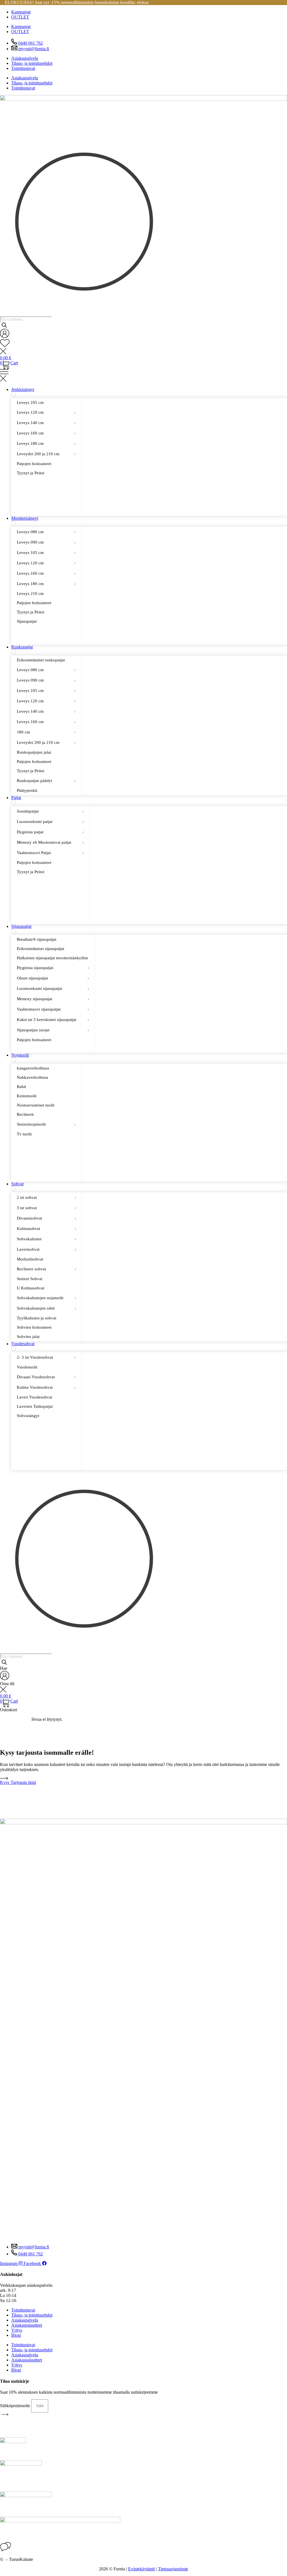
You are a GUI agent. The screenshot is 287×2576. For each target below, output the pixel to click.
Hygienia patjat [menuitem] (50, 832)
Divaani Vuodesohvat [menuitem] (46, 1377)
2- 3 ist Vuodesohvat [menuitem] (46, 1357)
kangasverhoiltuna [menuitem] (33, 1068)
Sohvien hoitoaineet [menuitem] (34, 1327)
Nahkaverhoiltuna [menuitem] (33, 1077)
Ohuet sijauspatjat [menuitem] (53, 978)
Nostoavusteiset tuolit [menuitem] (36, 1105)
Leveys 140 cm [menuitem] (46, 423)
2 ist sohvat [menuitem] (47, 1197)
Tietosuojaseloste (173, 2569)
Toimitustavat (23, 68)
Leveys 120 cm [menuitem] (46, 412)
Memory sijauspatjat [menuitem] (53, 999)
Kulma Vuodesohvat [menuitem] (46, 1387)
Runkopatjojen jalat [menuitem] (34, 752)
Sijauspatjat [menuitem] (27, 621)
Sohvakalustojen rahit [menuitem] (47, 1308)
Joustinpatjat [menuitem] (50, 811)
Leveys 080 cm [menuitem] (46, 532)
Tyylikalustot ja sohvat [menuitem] (37, 1318)
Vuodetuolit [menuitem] (27, 1367)
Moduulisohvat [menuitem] (30, 1259)
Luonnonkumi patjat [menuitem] (50, 822)
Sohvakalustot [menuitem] (47, 1239)
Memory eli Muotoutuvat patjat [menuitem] (50, 842)
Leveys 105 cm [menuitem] (30, 403)
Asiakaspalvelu (25, 58)
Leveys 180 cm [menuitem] (46, 443)
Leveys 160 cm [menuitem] (46, 433)
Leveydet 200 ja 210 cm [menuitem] (46, 454)
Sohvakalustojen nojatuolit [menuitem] (47, 1298)
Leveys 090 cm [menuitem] (46, 542)
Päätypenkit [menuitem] (27, 790)
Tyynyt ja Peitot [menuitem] (31, 473)
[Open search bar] (4, 311)
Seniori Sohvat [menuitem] (30, 1279)
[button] (143, 376)
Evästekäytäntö (142, 2569)
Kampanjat (21, 12)
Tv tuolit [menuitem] (24, 1134)
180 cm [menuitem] (46, 732)
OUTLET (20, 17)
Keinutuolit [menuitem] (27, 1096)
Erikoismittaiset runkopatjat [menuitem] (41, 660)
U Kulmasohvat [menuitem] (31, 1288)
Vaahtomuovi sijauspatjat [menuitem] (53, 1009)
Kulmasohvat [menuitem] (47, 1229)
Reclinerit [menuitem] (25, 1114)
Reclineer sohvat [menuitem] (47, 1269)
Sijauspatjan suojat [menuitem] (53, 1030)
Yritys (17, 2330)
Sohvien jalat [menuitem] (28, 1337)
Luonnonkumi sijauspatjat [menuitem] (53, 988)
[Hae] (4, 326)
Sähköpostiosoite (16, 2406)
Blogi (16, 2335)
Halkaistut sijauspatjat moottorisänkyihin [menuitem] (52, 958)
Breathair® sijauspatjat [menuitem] (37, 939)
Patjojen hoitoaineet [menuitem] (34, 464)
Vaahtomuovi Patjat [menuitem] (50, 853)
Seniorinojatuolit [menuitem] (46, 1124)
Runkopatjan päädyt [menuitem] (46, 781)
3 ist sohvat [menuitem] (47, 1208)
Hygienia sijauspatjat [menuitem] (53, 968)
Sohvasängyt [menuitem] (28, 1416)
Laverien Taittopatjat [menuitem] (35, 1406)
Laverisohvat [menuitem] (47, 1249)
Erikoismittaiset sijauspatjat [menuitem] (40, 949)
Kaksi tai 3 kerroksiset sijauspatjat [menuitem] (53, 1020)
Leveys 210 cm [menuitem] (30, 594)
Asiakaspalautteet (27, 2325)
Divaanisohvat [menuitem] (47, 1218)
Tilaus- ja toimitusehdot (32, 63)
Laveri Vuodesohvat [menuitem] (34, 1397)
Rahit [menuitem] (21, 1087)
